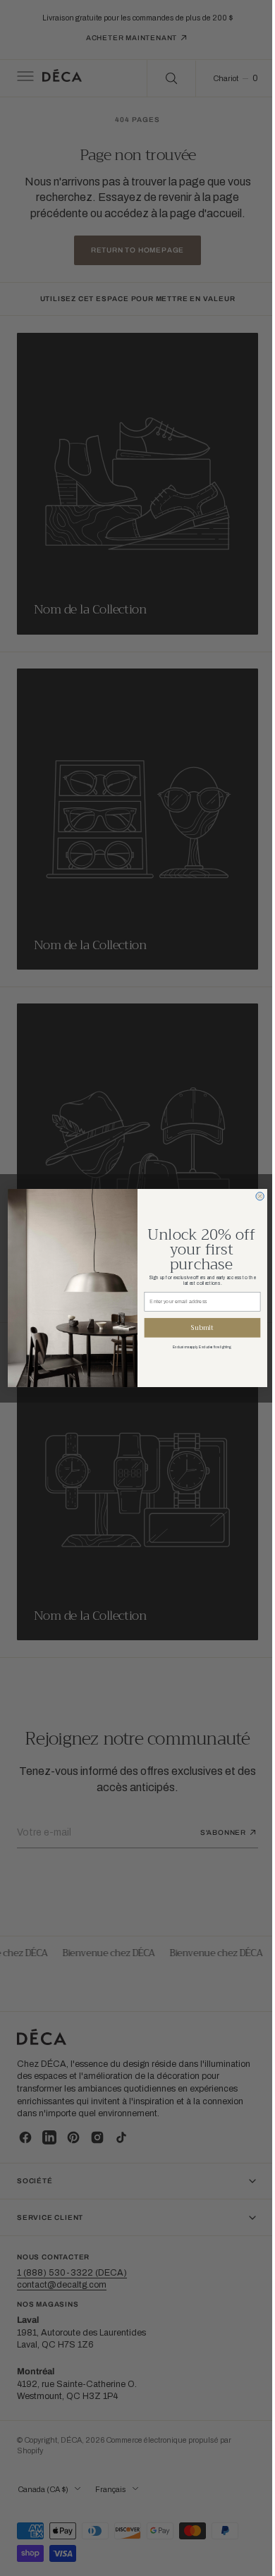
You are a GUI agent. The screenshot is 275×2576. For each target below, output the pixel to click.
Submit (197, 1327)
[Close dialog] (254, 1196)
